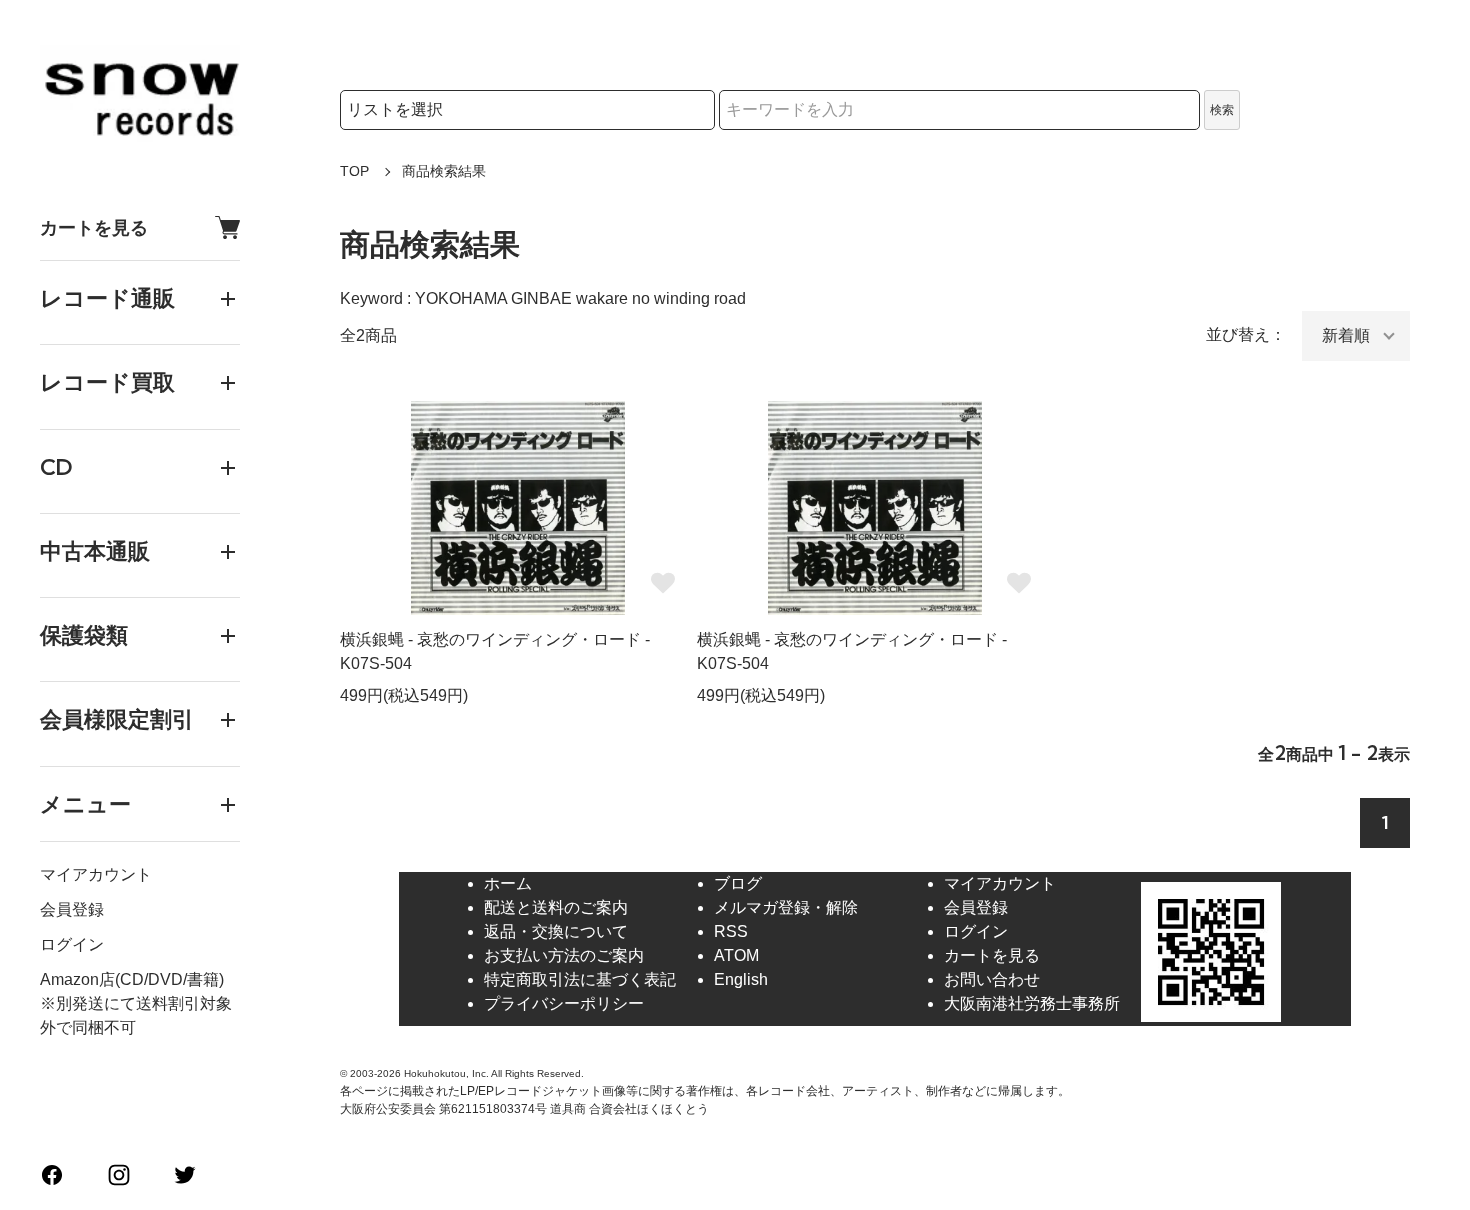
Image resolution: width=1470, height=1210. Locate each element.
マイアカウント (96, 874)
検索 (1222, 110)
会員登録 (72, 909)
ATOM (736, 955)
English (741, 979)
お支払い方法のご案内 (564, 955)
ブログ (738, 883)
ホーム (508, 883)
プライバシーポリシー (564, 1003)
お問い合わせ (992, 979)
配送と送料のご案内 (556, 907)
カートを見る (94, 227)
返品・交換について (556, 931)
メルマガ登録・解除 (786, 907)
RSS (731, 931)
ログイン (72, 944)
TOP (354, 171)
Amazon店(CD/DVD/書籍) (132, 979)
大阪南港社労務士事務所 (1032, 1003)
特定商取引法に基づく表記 (580, 979)
